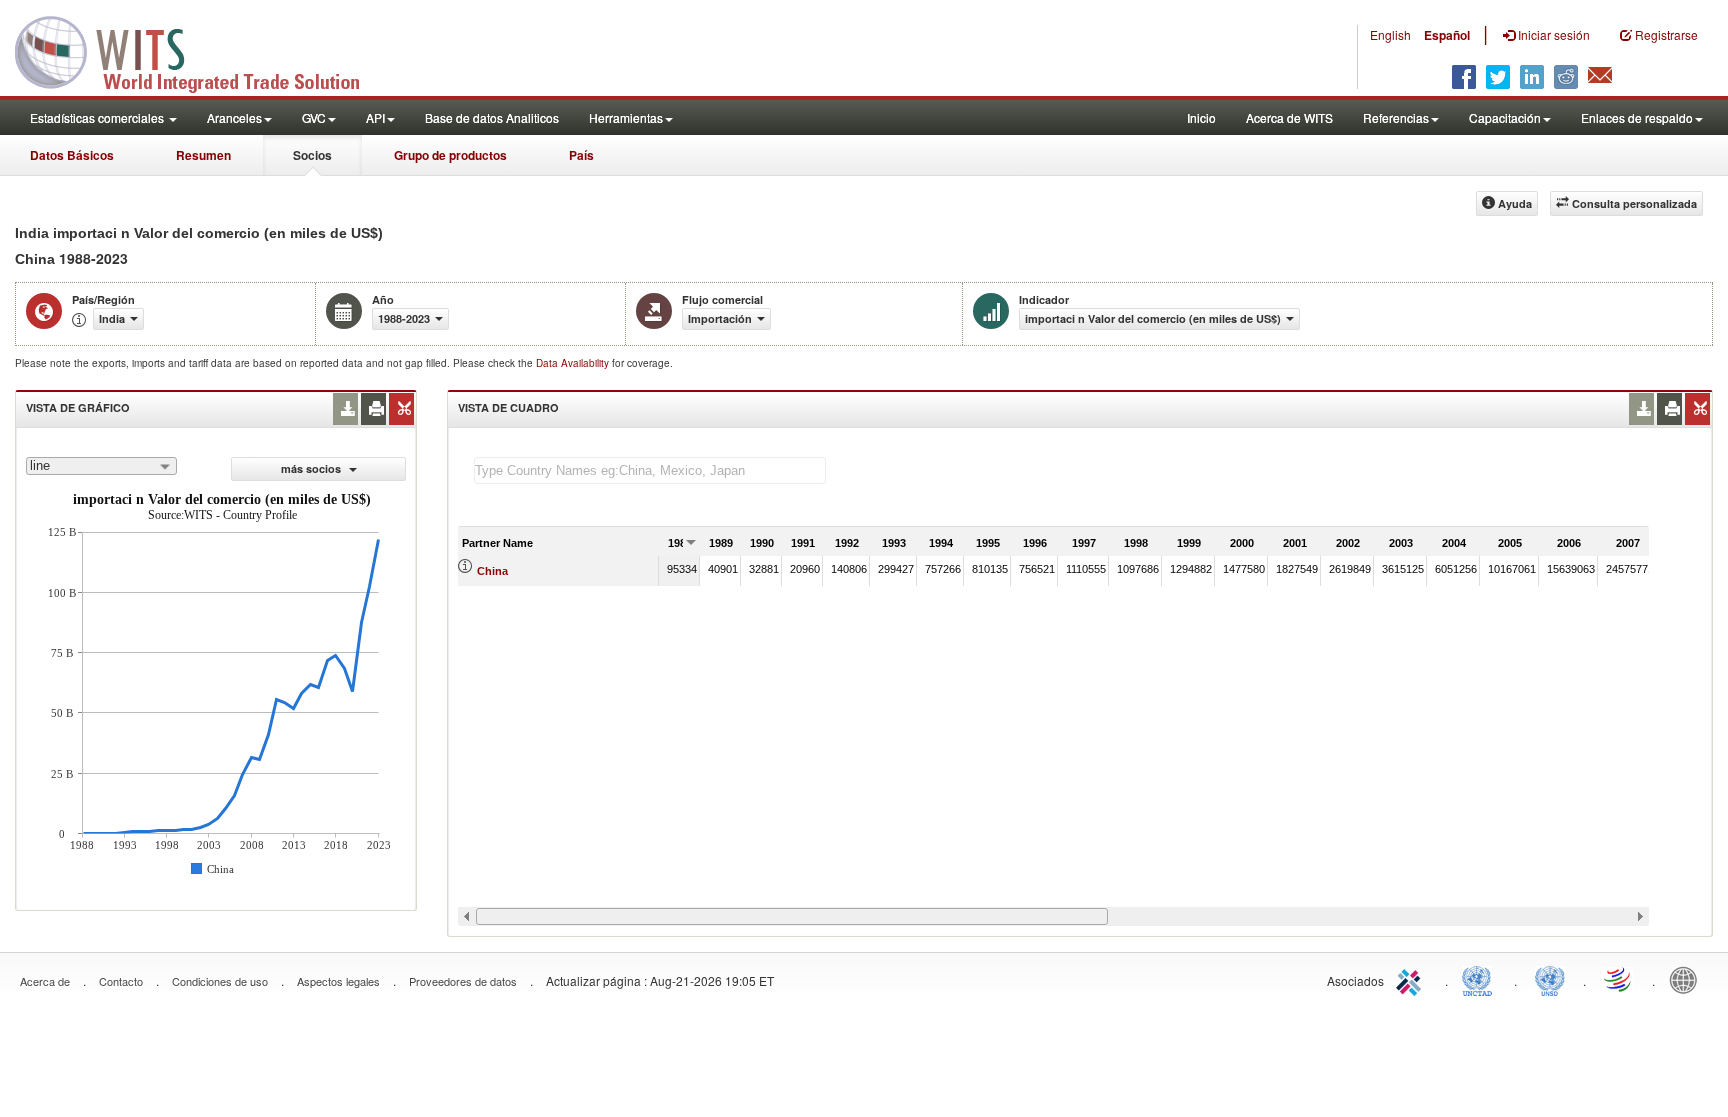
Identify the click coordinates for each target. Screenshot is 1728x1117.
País (581, 155)
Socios (312, 155)
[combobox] (101, 466)
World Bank (1688, 979)
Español (1447, 35)
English (1390, 34)
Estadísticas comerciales (98, 117)
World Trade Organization (1619, 979)
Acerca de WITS (1289, 117)
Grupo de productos (450, 155)
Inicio (1201, 117)
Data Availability (574, 363)
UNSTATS (1550, 979)
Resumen (203, 155)
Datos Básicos (72, 155)
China (492, 571)
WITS (200, 50)
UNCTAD (1481, 979)
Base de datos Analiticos (492, 117)
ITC (1412, 979)
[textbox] (650, 470)
